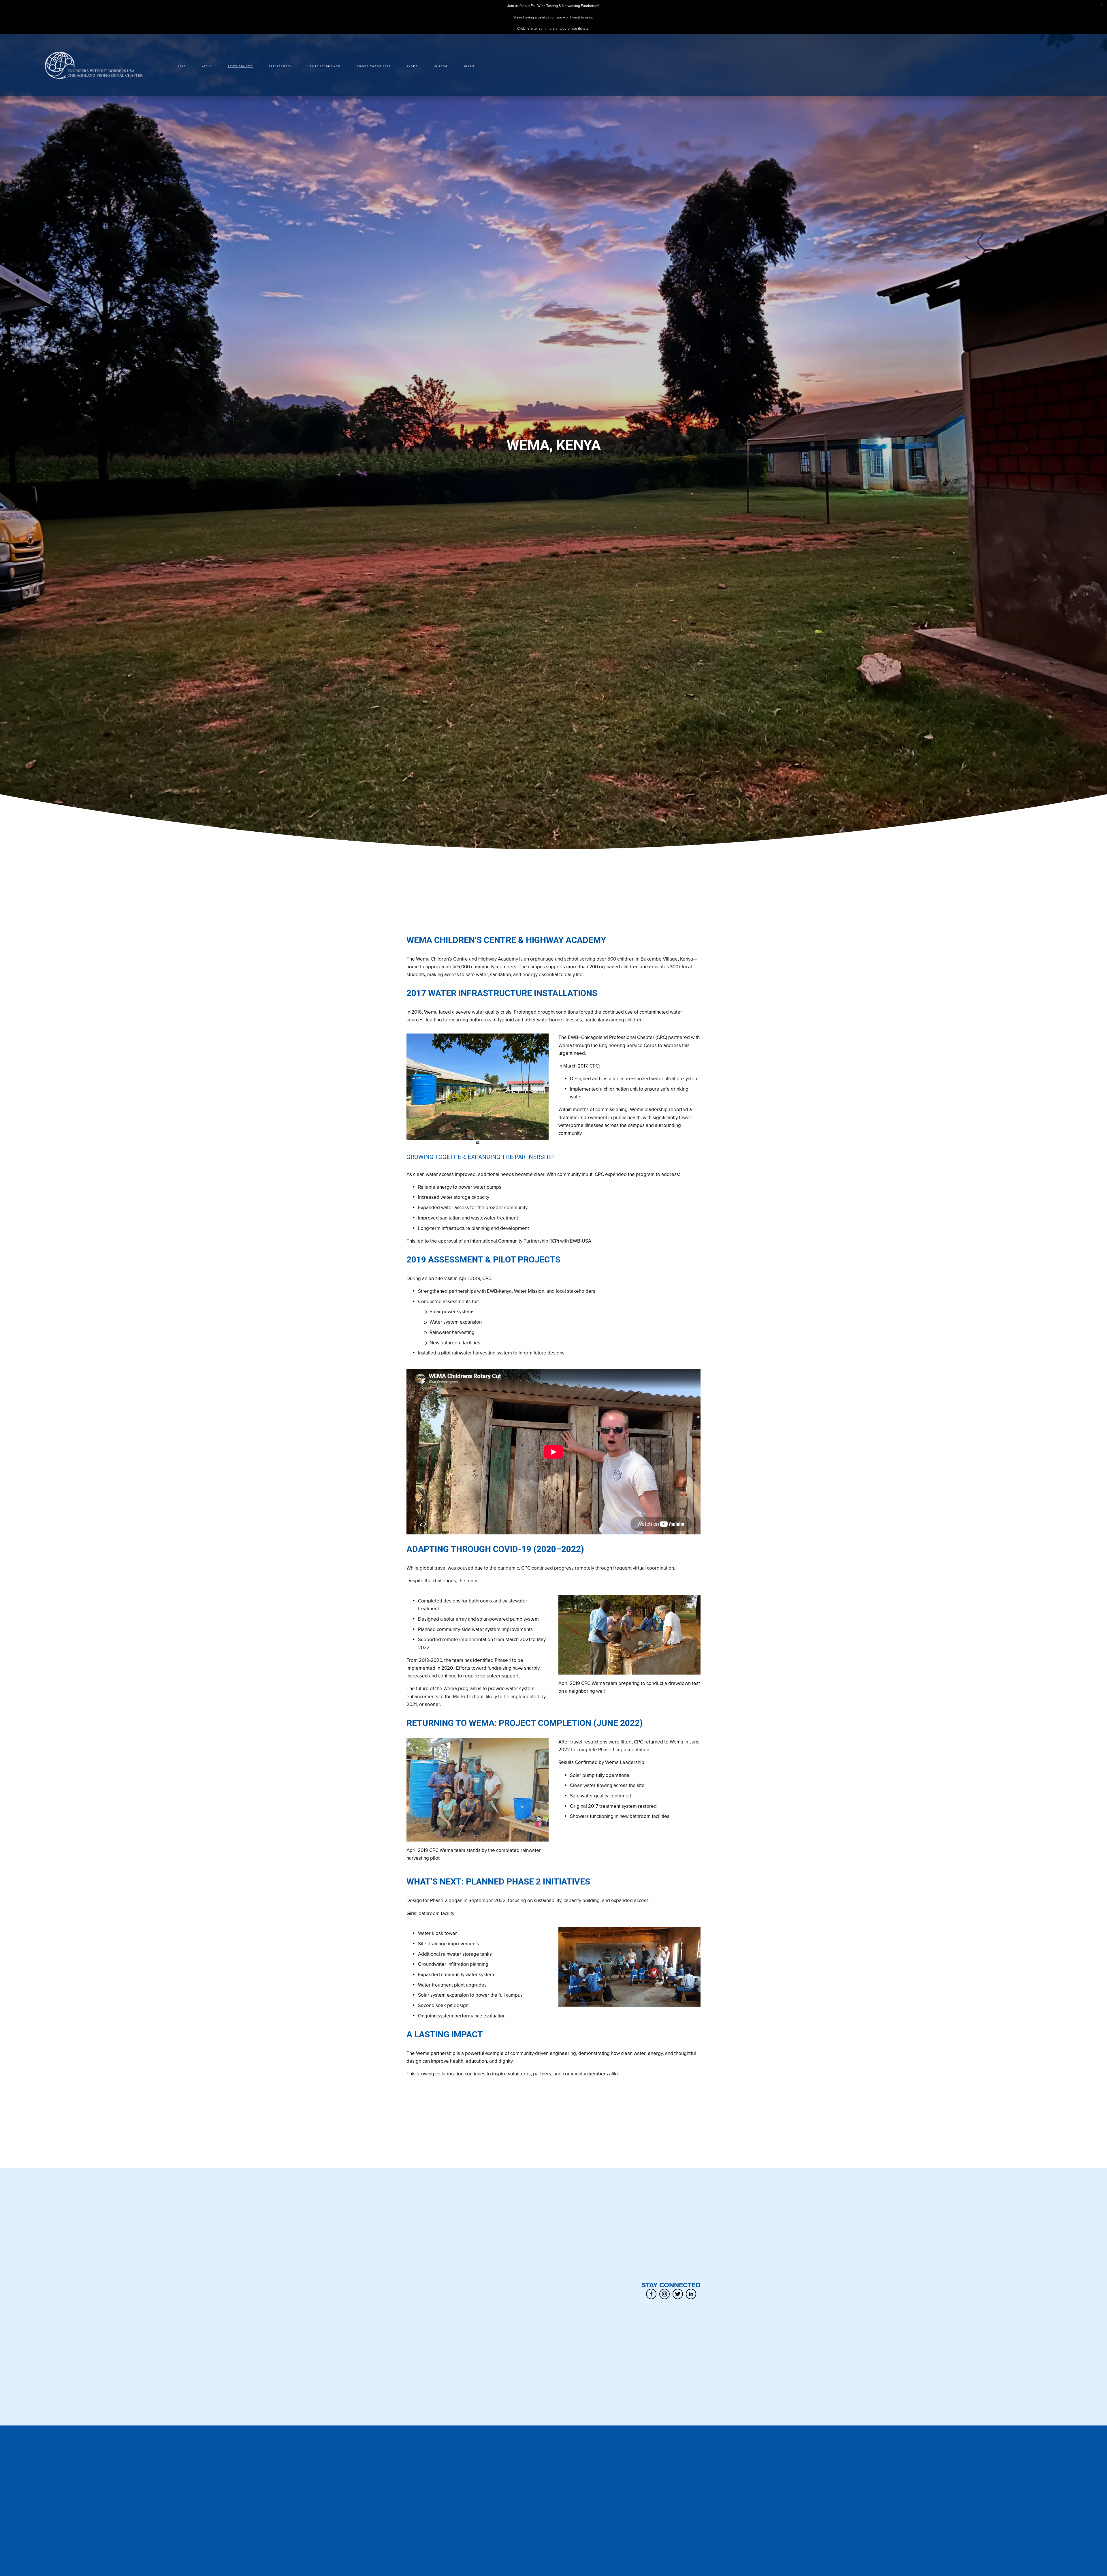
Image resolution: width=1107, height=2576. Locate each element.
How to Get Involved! (324, 66)
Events (413, 66)
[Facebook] (651, 2294)
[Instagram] (664, 2294)
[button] (1102, 5)
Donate (470, 66)
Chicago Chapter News (374, 66)
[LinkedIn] (691, 2294)
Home (182, 66)
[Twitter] (678, 2294)
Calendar (441, 66)
